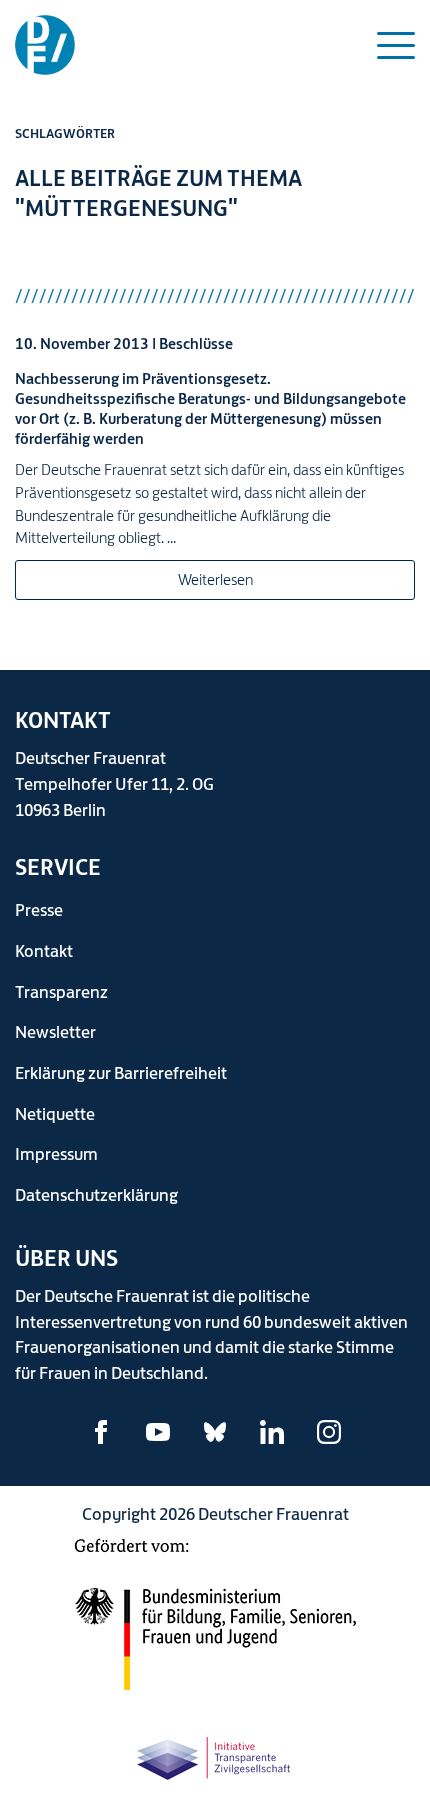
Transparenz (61, 991)
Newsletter (55, 1031)
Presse (39, 909)
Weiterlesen (215, 579)
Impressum (56, 1153)
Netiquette (55, 1113)
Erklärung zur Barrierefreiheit (121, 1072)
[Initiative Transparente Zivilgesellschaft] (215, 1754)
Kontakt (44, 950)
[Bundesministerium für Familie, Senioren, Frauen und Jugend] (215, 1624)
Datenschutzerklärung (96, 1194)
